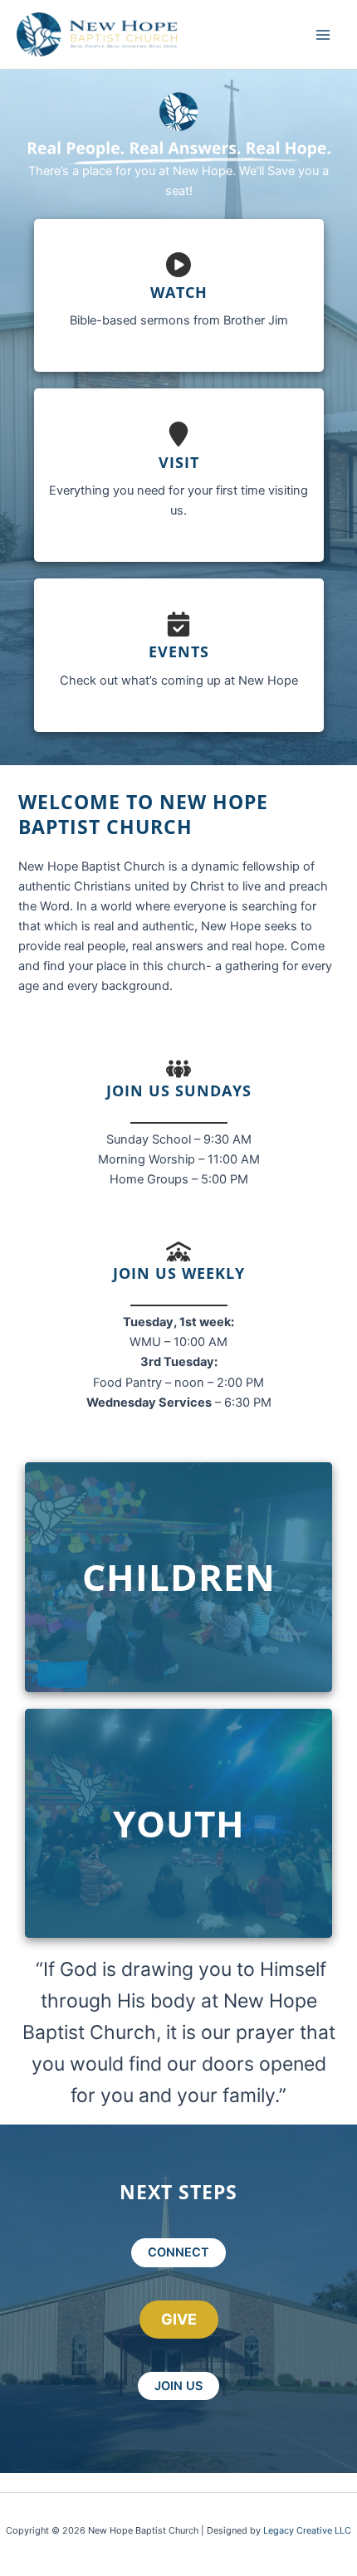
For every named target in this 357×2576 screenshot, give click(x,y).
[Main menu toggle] (323, 35)
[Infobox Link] (179, 296)
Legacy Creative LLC (307, 2530)
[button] (178, 2253)
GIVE (179, 2319)
